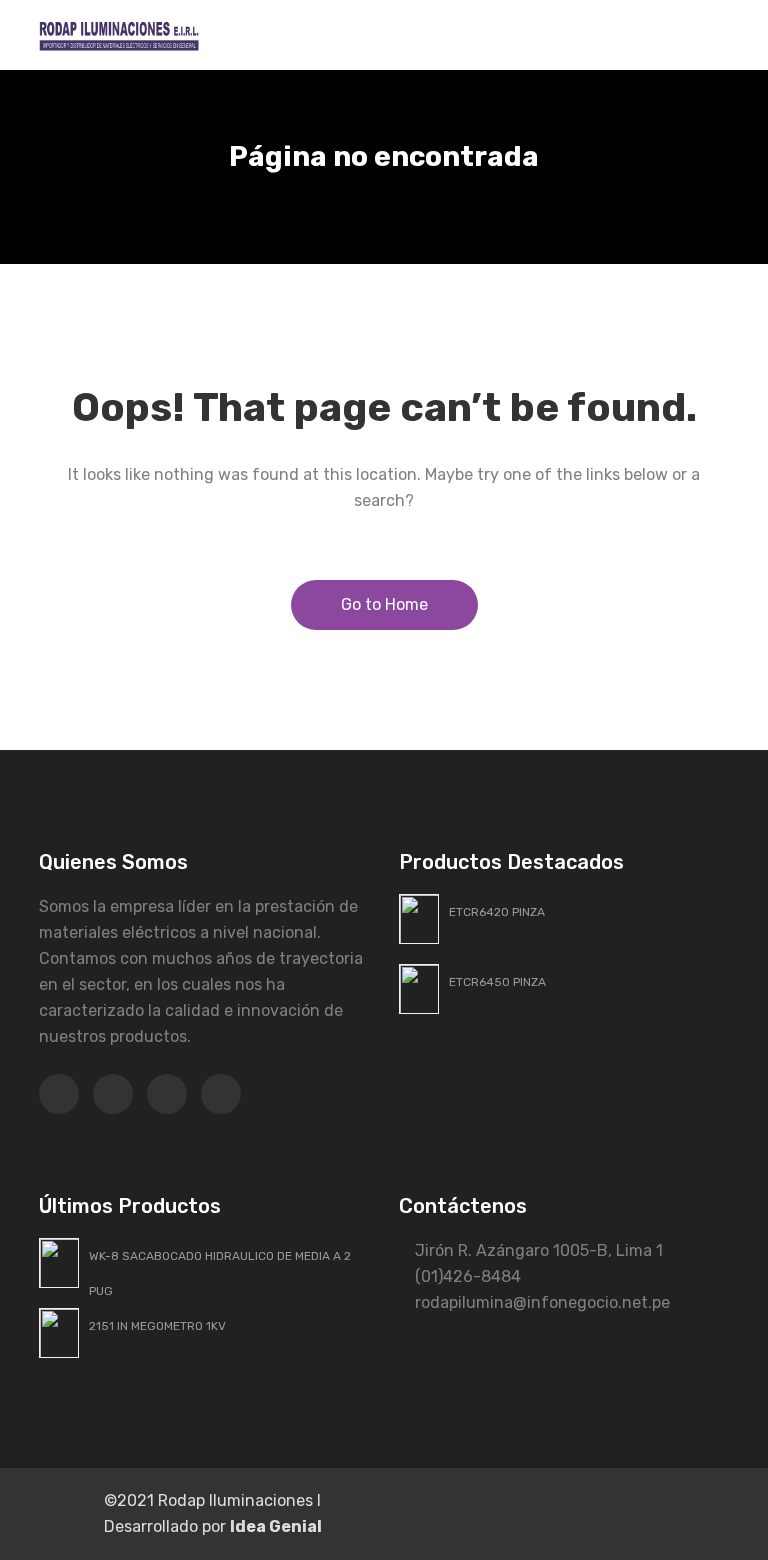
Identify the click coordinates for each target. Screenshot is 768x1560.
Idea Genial (276, 1526)
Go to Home (384, 604)
